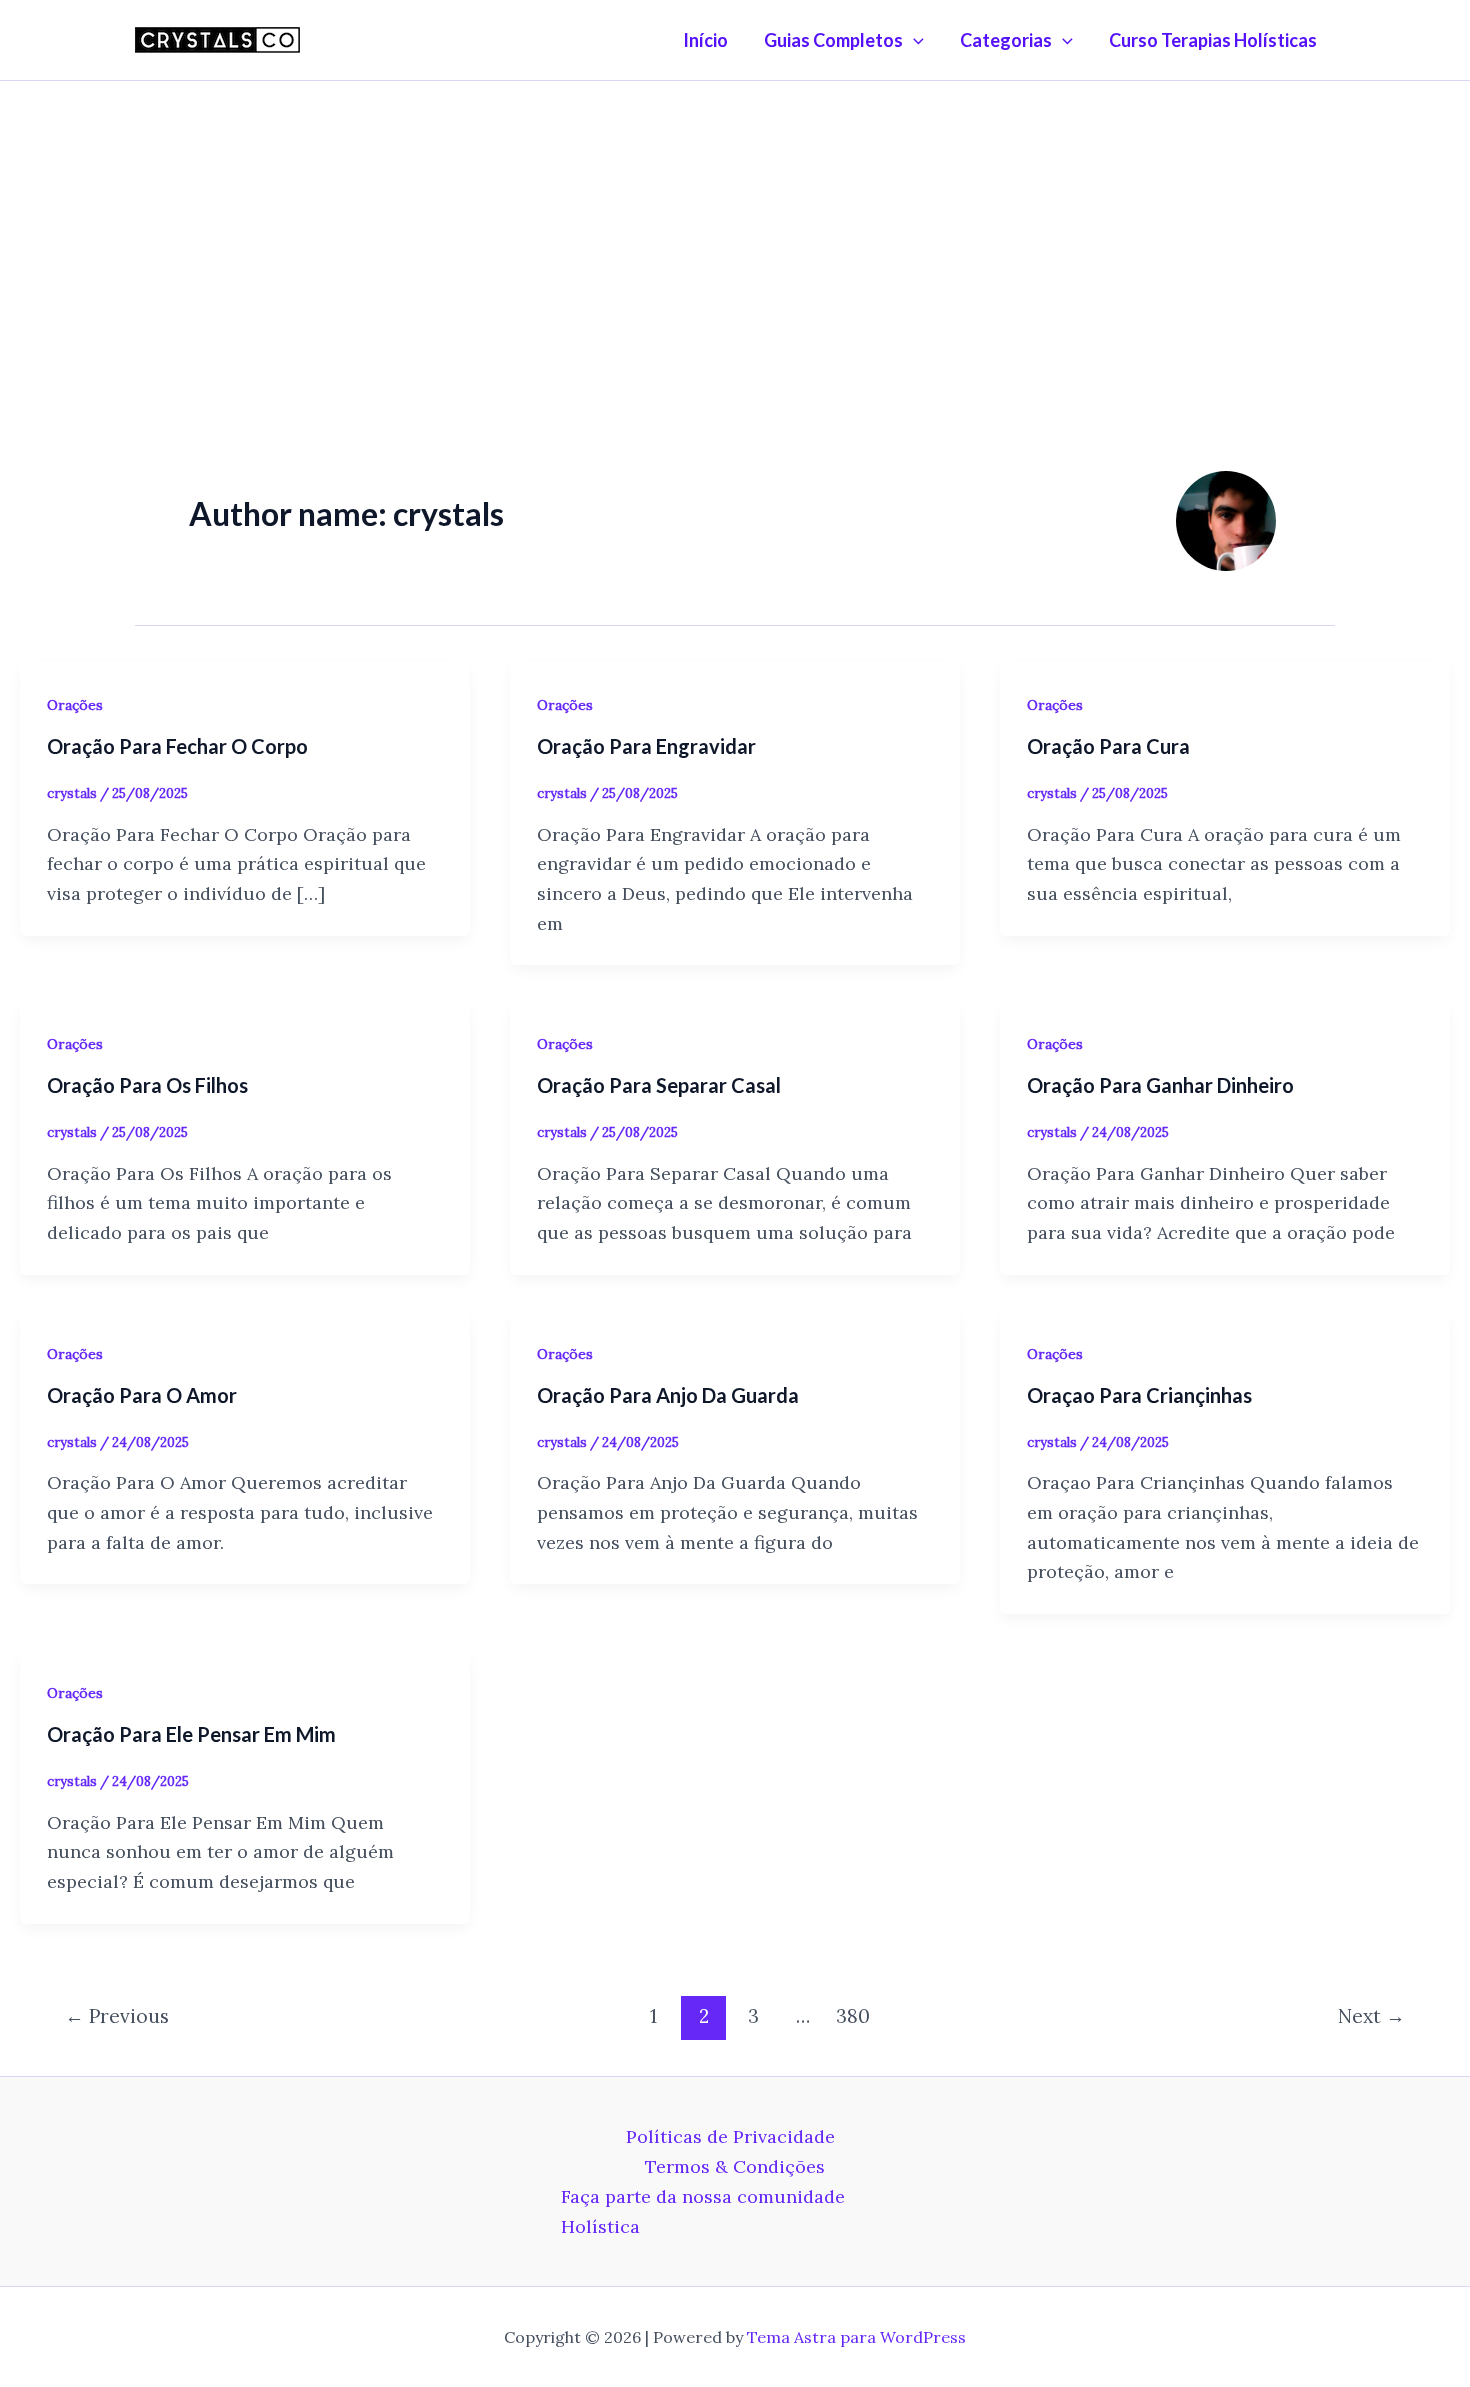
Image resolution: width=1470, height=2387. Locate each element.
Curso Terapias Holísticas (1213, 40)
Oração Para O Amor (142, 1395)
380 (853, 2016)
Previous (117, 2016)
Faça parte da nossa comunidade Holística (703, 2211)
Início (705, 40)
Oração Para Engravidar (646, 746)
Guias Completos (833, 40)
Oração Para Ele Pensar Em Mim (191, 1734)
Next (1371, 2016)
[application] (913, 40)
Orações (75, 705)
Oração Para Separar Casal (659, 1085)
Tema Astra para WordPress (856, 2337)
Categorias (1006, 40)
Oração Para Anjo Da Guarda (668, 1395)
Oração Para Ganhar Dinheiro (1160, 1085)
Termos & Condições (735, 2166)
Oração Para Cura (1108, 746)
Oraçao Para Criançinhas (1139, 1395)
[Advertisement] (735, 231)
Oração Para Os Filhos (147, 1085)
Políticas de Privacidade (730, 2136)
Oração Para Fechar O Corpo (177, 746)
